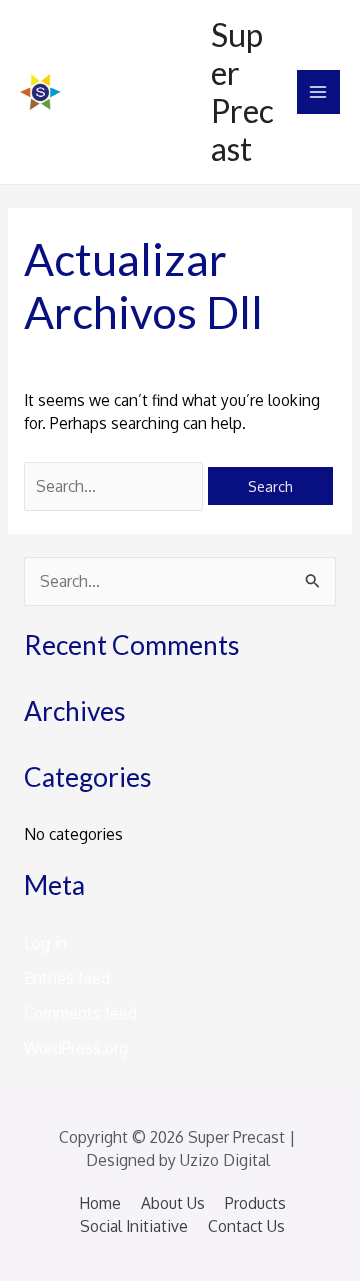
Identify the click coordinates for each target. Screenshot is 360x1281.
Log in (45, 943)
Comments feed (80, 1013)
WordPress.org (76, 1048)
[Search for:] (115, 486)
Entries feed (67, 978)
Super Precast (242, 92)
